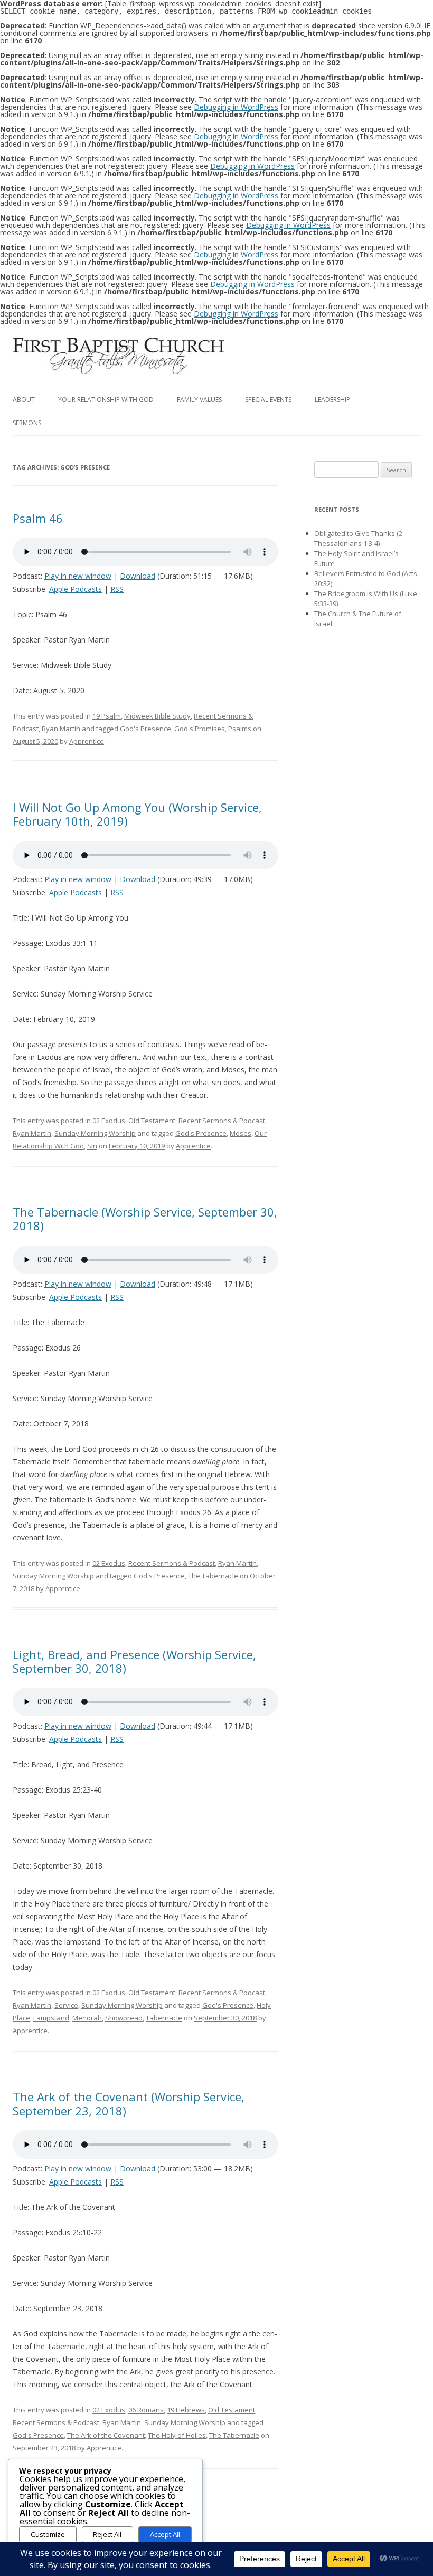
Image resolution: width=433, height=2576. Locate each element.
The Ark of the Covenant (106, 2435)
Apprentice (87, 741)
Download (138, 576)
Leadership (332, 400)
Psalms (240, 729)
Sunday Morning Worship (95, 1133)
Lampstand (51, 2018)
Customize (48, 2534)
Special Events (268, 400)
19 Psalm (107, 716)
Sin (92, 1146)
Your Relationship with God (106, 400)
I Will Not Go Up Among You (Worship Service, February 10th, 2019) (137, 814)
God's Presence (145, 729)
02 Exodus (109, 1121)
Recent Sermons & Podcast (222, 1121)
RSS (117, 589)
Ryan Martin (61, 729)
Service (66, 2005)
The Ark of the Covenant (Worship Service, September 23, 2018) (129, 2103)
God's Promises (200, 729)
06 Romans (146, 2410)
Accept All (165, 2534)
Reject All (107, 2534)
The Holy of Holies (177, 2435)
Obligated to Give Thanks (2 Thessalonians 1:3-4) (358, 538)
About (24, 400)
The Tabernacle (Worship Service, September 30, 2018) (145, 1219)
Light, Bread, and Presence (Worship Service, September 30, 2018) (134, 1661)
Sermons (27, 423)
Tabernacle (164, 2018)
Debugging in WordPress (236, 107)
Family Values (199, 400)
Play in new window (78, 576)
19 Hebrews (186, 2410)
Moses (241, 1133)
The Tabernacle (213, 1576)
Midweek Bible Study (157, 716)
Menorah (87, 2018)
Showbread (124, 2018)
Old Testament (152, 1121)
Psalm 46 (38, 518)
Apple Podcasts (76, 589)
